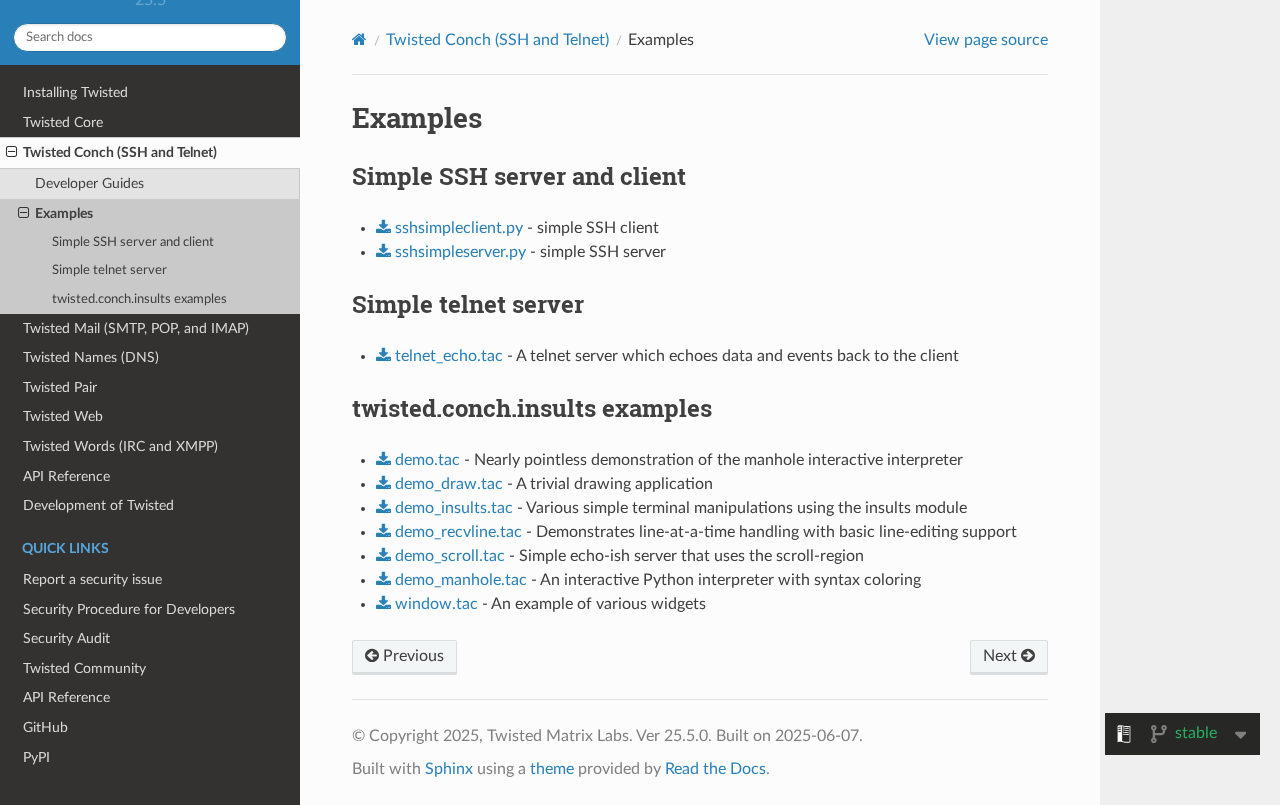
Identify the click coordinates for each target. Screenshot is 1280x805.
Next (1002, 656)
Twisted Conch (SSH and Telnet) (120, 152)
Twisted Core (63, 122)
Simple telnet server (109, 270)
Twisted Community (84, 668)
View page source (986, 40)
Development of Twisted (98, 505)
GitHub (45, 727)
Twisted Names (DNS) (91, 357)
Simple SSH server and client (133, 242)
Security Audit (66, 638)
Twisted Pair (60, 387)
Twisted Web (63, 416)
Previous (411, 656)
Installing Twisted (75, 92)
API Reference (66, 476)
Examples (64, 213)
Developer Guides (89, 183)
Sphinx (449, 769)
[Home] (359, 39)
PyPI (36, 757)
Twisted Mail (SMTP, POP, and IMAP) (136, 328)
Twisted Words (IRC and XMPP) (120, 446)
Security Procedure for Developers (129, 609)
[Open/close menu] (11, 153)
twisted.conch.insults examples (139, 299)
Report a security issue (92, 579)
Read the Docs (715, 769)
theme (552, 769)
